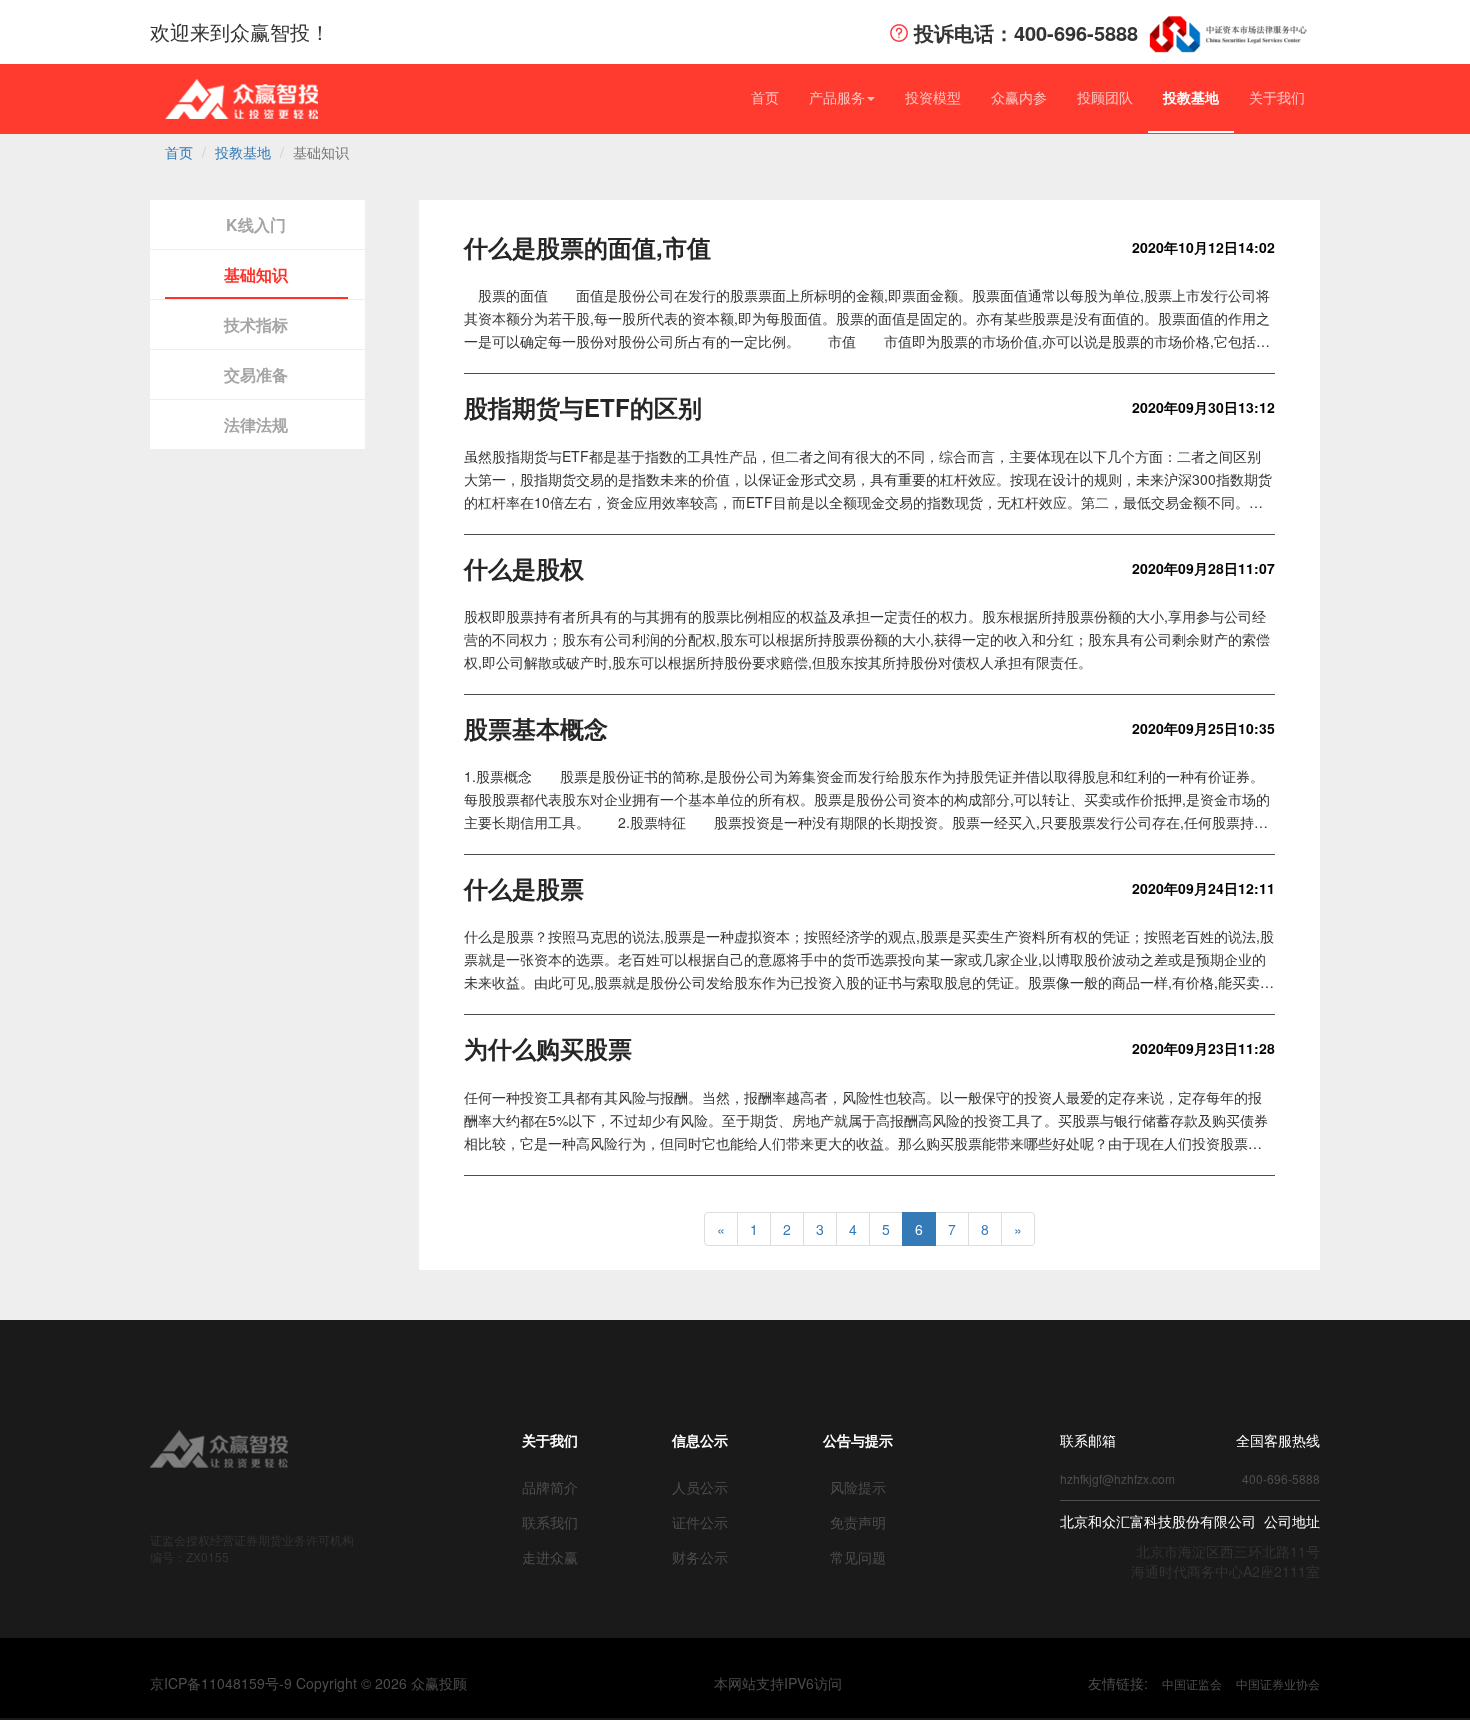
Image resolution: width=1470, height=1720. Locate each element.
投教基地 (1191, 97)
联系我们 (550, 1522)
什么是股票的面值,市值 (587, 247)
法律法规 (256, 424)
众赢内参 (1019, 97)
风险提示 (858, 1487)
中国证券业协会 (1278, 1683)
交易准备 (256, 374)
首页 (765, 97)
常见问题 (858, 1557)
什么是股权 (524, 568)
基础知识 (256, 274)
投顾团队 (1105, 97)
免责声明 (858, 1522)
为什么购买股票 (548, 1048)
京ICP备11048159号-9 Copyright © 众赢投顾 (308, 1683)
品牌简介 (550, 1487)
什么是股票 (524, 888)
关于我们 (1277, 97)
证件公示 (700, 1522)
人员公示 (700, 1487)
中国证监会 (1192, 1683)
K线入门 (256, 224)
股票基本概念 (536, 728)
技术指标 (256, 324)
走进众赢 (550, 1557)
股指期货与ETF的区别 (583, 407)
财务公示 (700, 1557)
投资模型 (933, 97)
